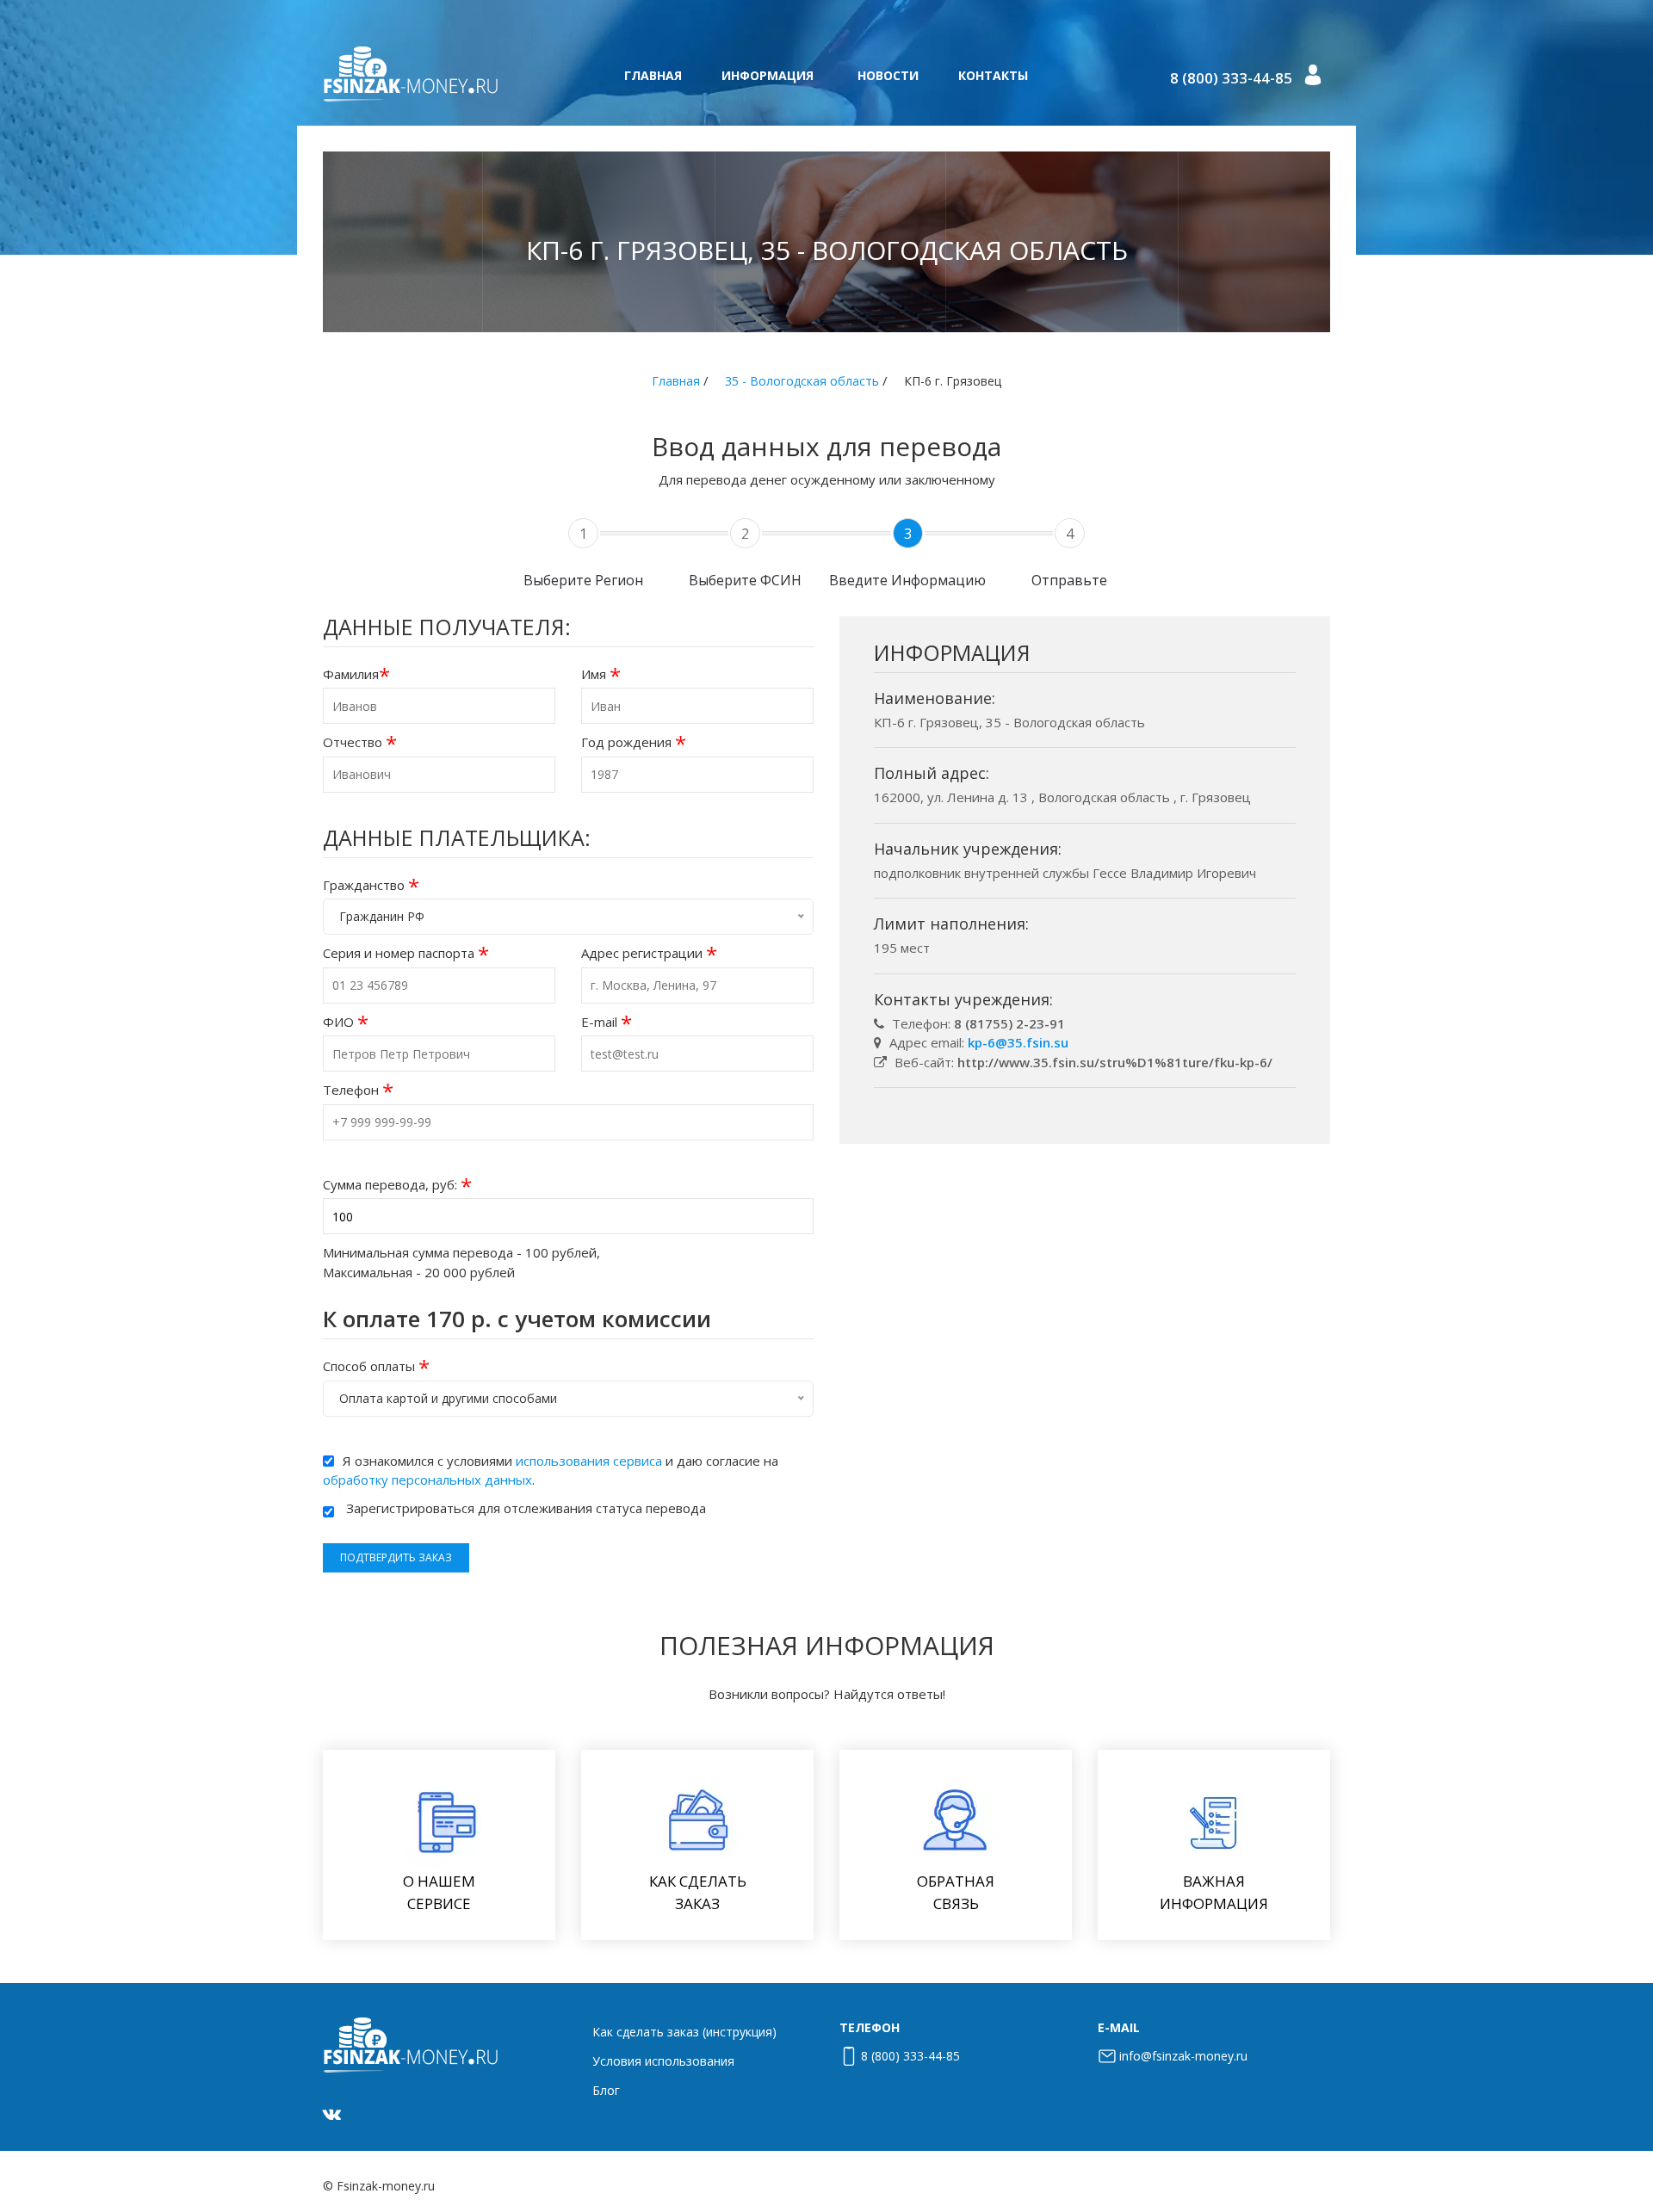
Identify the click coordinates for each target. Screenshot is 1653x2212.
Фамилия (356, 674)
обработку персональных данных (427, 1480)
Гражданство (371, 885)
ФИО (346, 1022)
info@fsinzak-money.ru (1183, 2056)
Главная (653, 75)
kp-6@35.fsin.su (1018, 1042)
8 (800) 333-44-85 (1231, 78)
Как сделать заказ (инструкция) (684, 2032)
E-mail (607, 1022)
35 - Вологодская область (802, 381)
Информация (768, 75)
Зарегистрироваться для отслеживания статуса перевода (526, 1508)
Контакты (993, 75)
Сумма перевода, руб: (397, 1185)
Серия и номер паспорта (406, 953)
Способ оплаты (376, 1366)
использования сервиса (589, 1461)
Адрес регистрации (649, 953)
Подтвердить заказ (396, 1557)
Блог (606, 2090)
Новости (888, 75)
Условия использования (663, 2061)
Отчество (360, 742)
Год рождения (634, 742)
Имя (601, 674)
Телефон (358, 1090)
